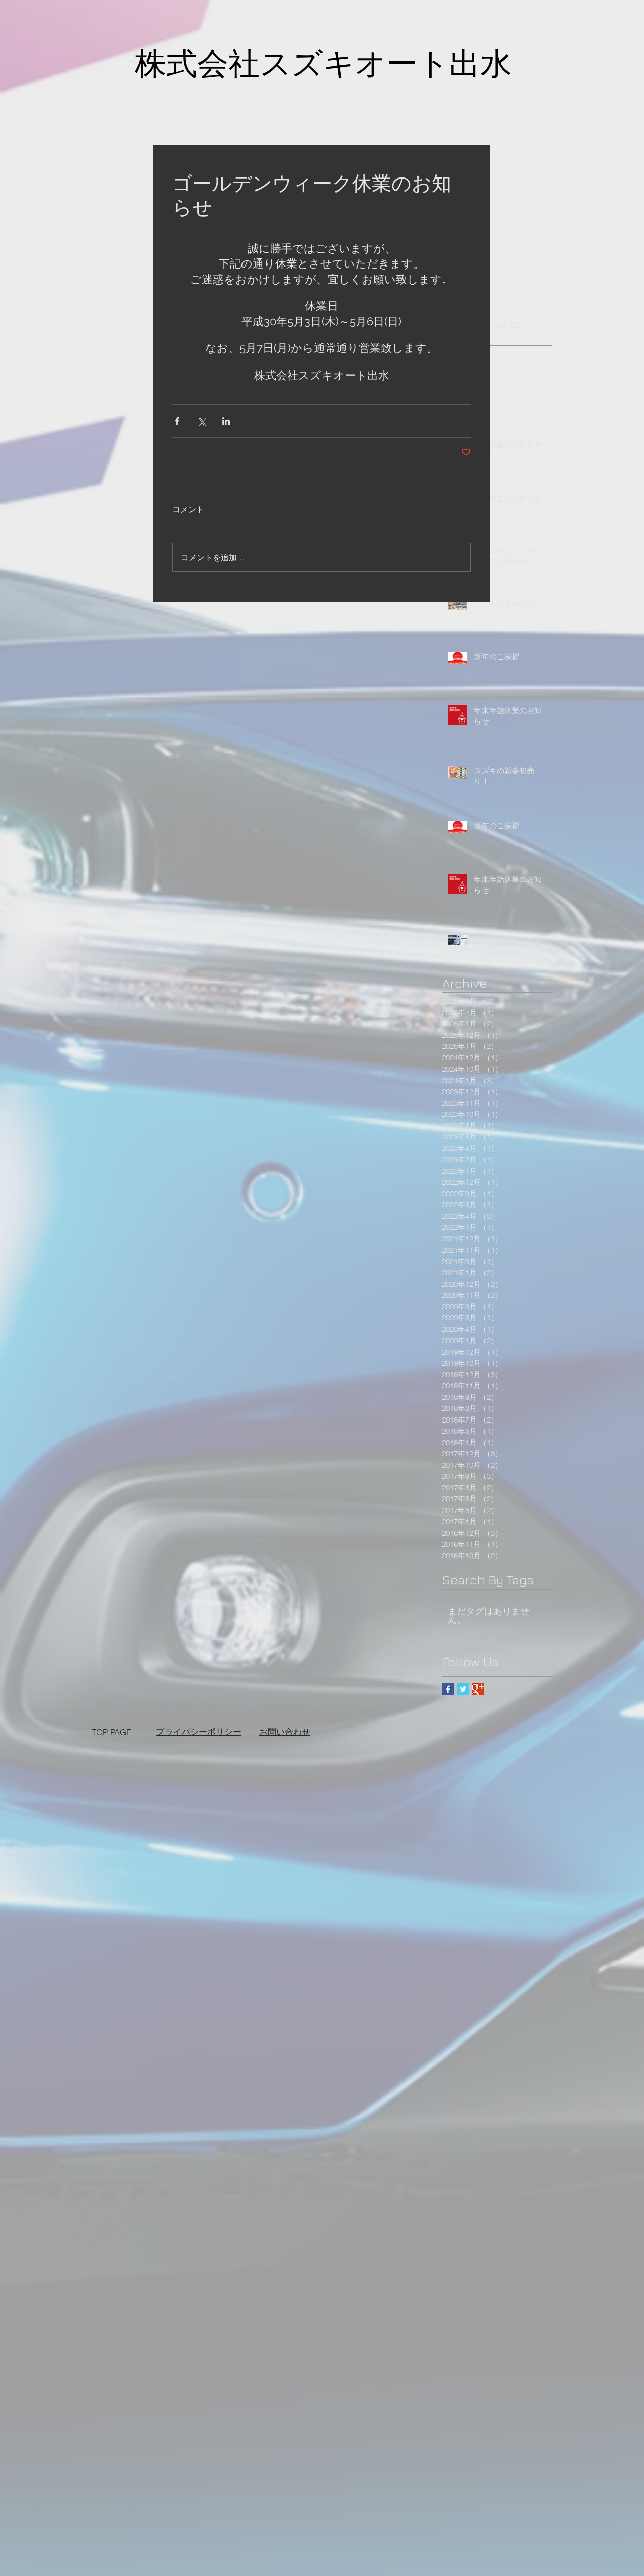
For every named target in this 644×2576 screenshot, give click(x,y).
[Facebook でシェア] (177, 421)
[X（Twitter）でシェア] (202, 421)
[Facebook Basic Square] (448, 1689)
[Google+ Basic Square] (478, 1689)
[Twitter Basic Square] (463, 1689)
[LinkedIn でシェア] (226, 421)
